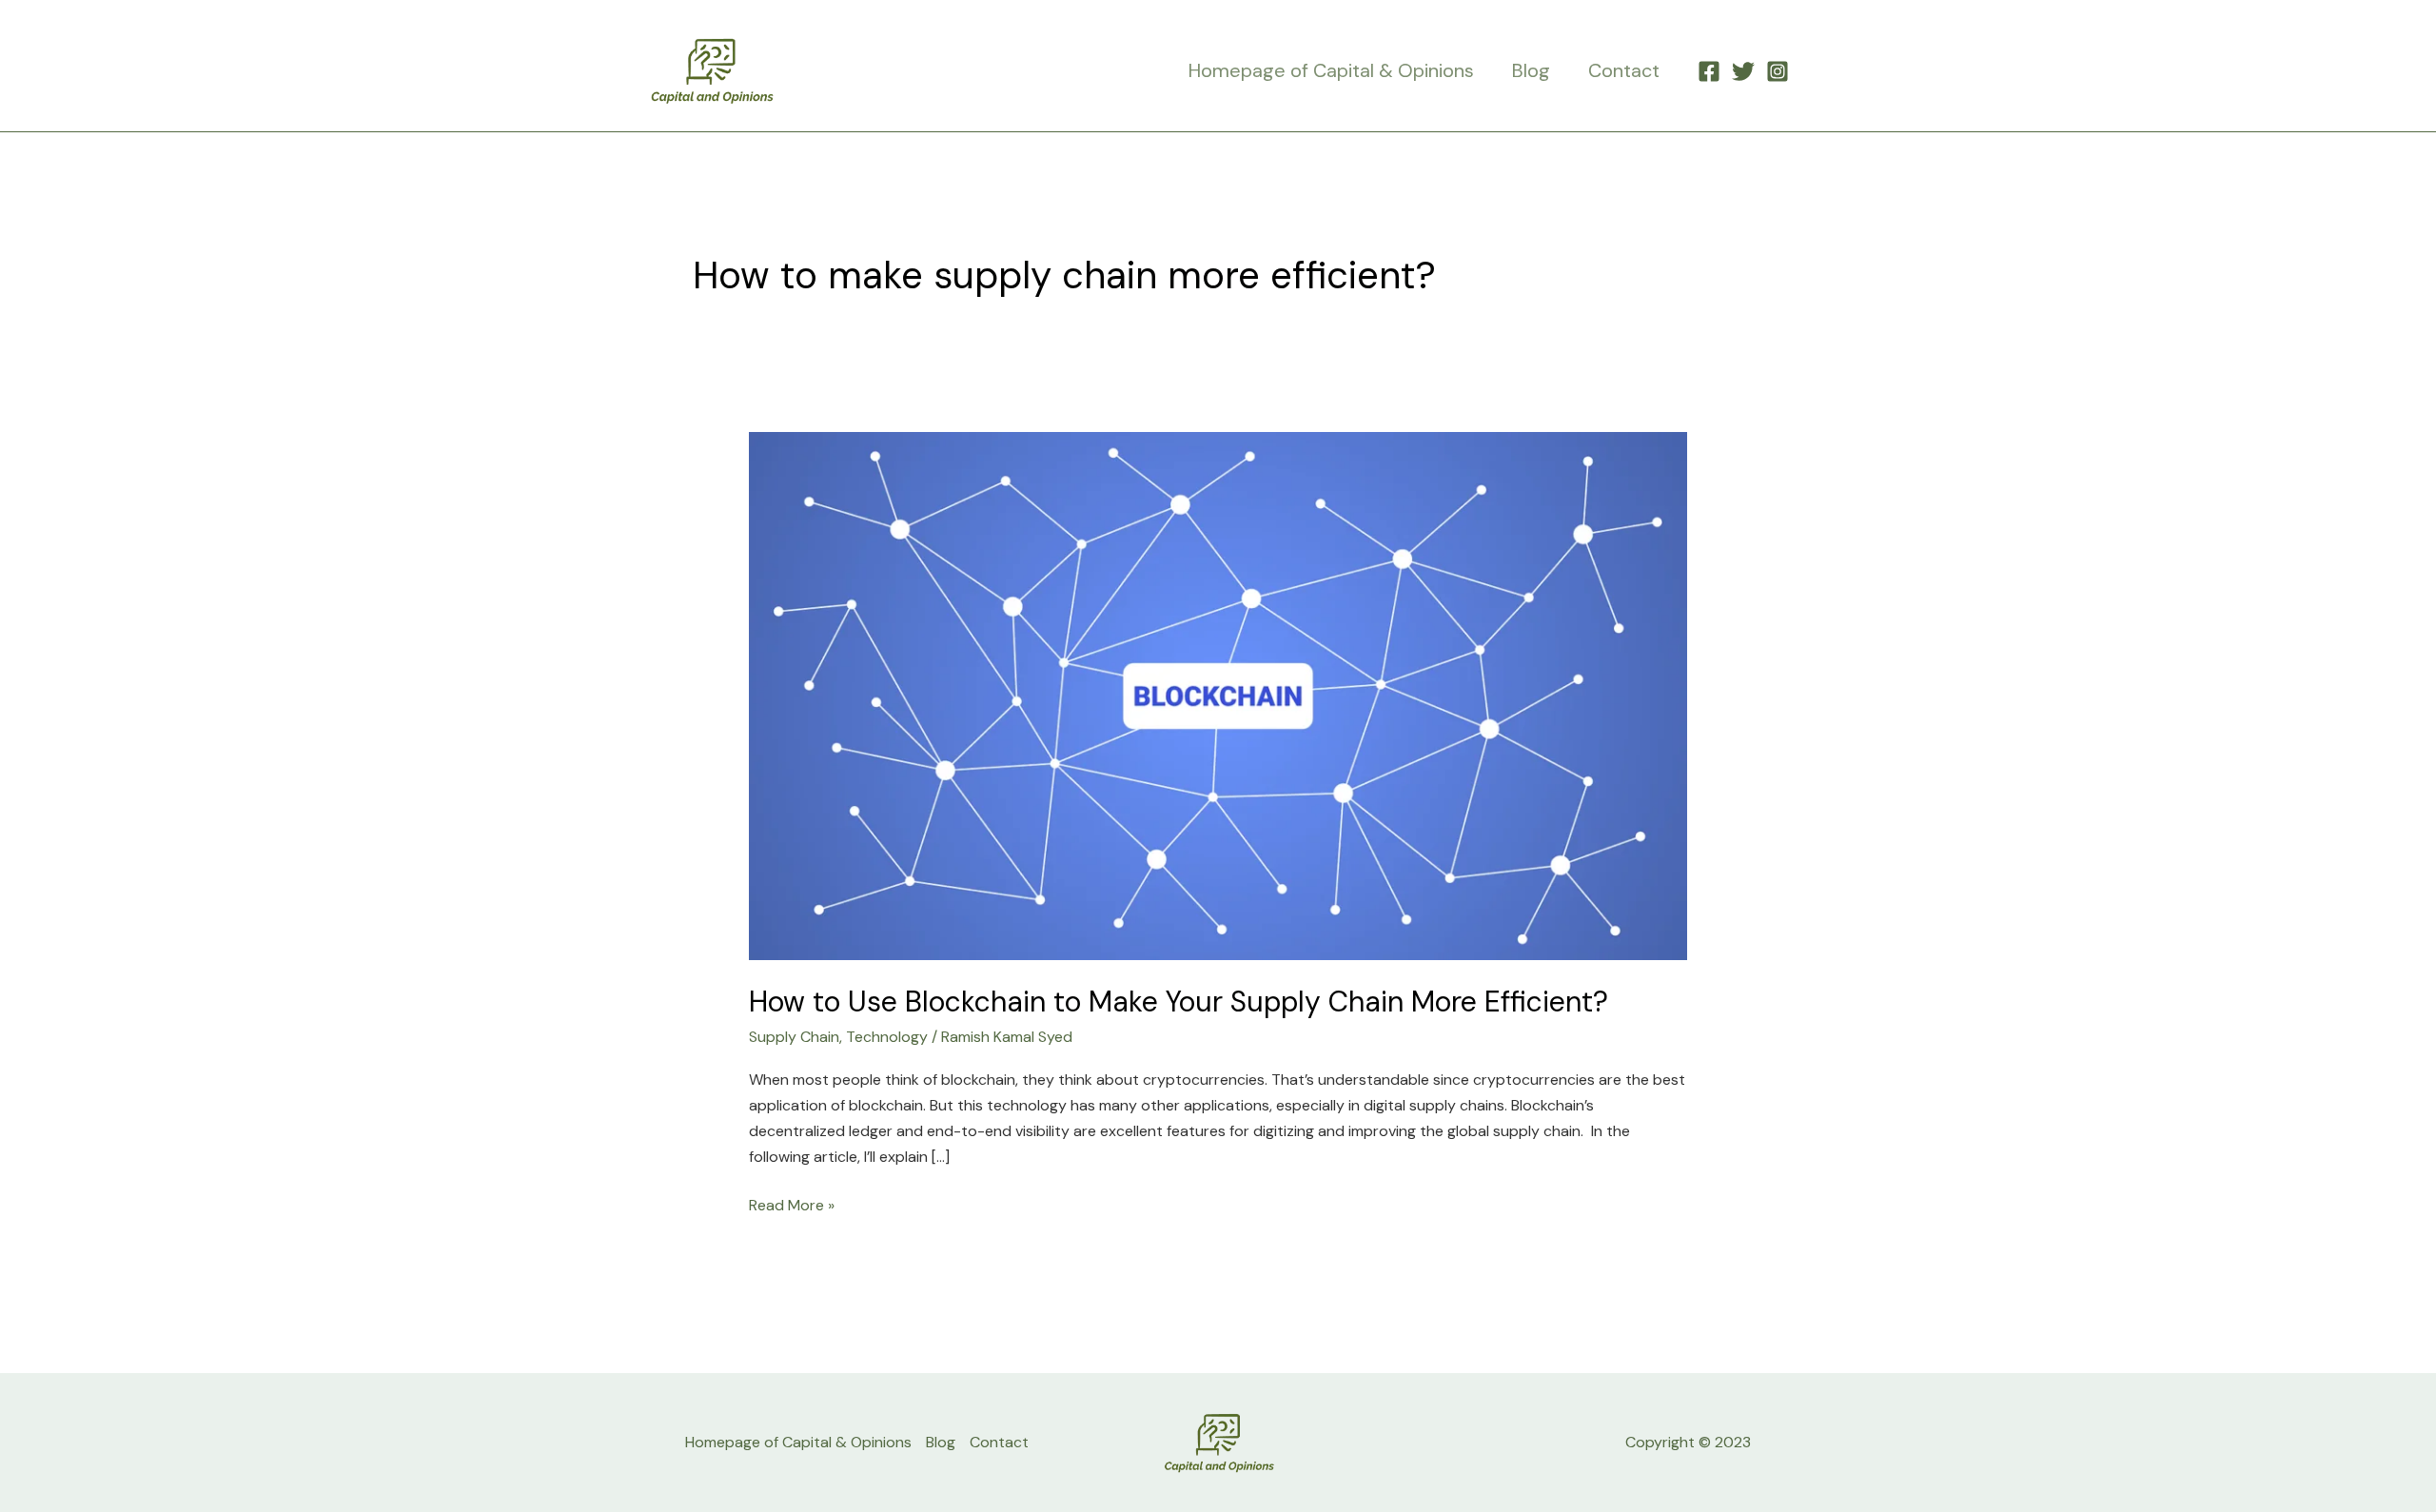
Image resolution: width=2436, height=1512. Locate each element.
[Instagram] (1778, 71)
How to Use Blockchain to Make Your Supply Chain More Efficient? (1179, 1001)
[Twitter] (1743, 71)
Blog (1531, 70)
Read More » (792, 1204)
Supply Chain (794, 1037)
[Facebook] (1709, 71)
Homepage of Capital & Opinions (1331, 70)
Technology (887, 1037)
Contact (1624, 70)
